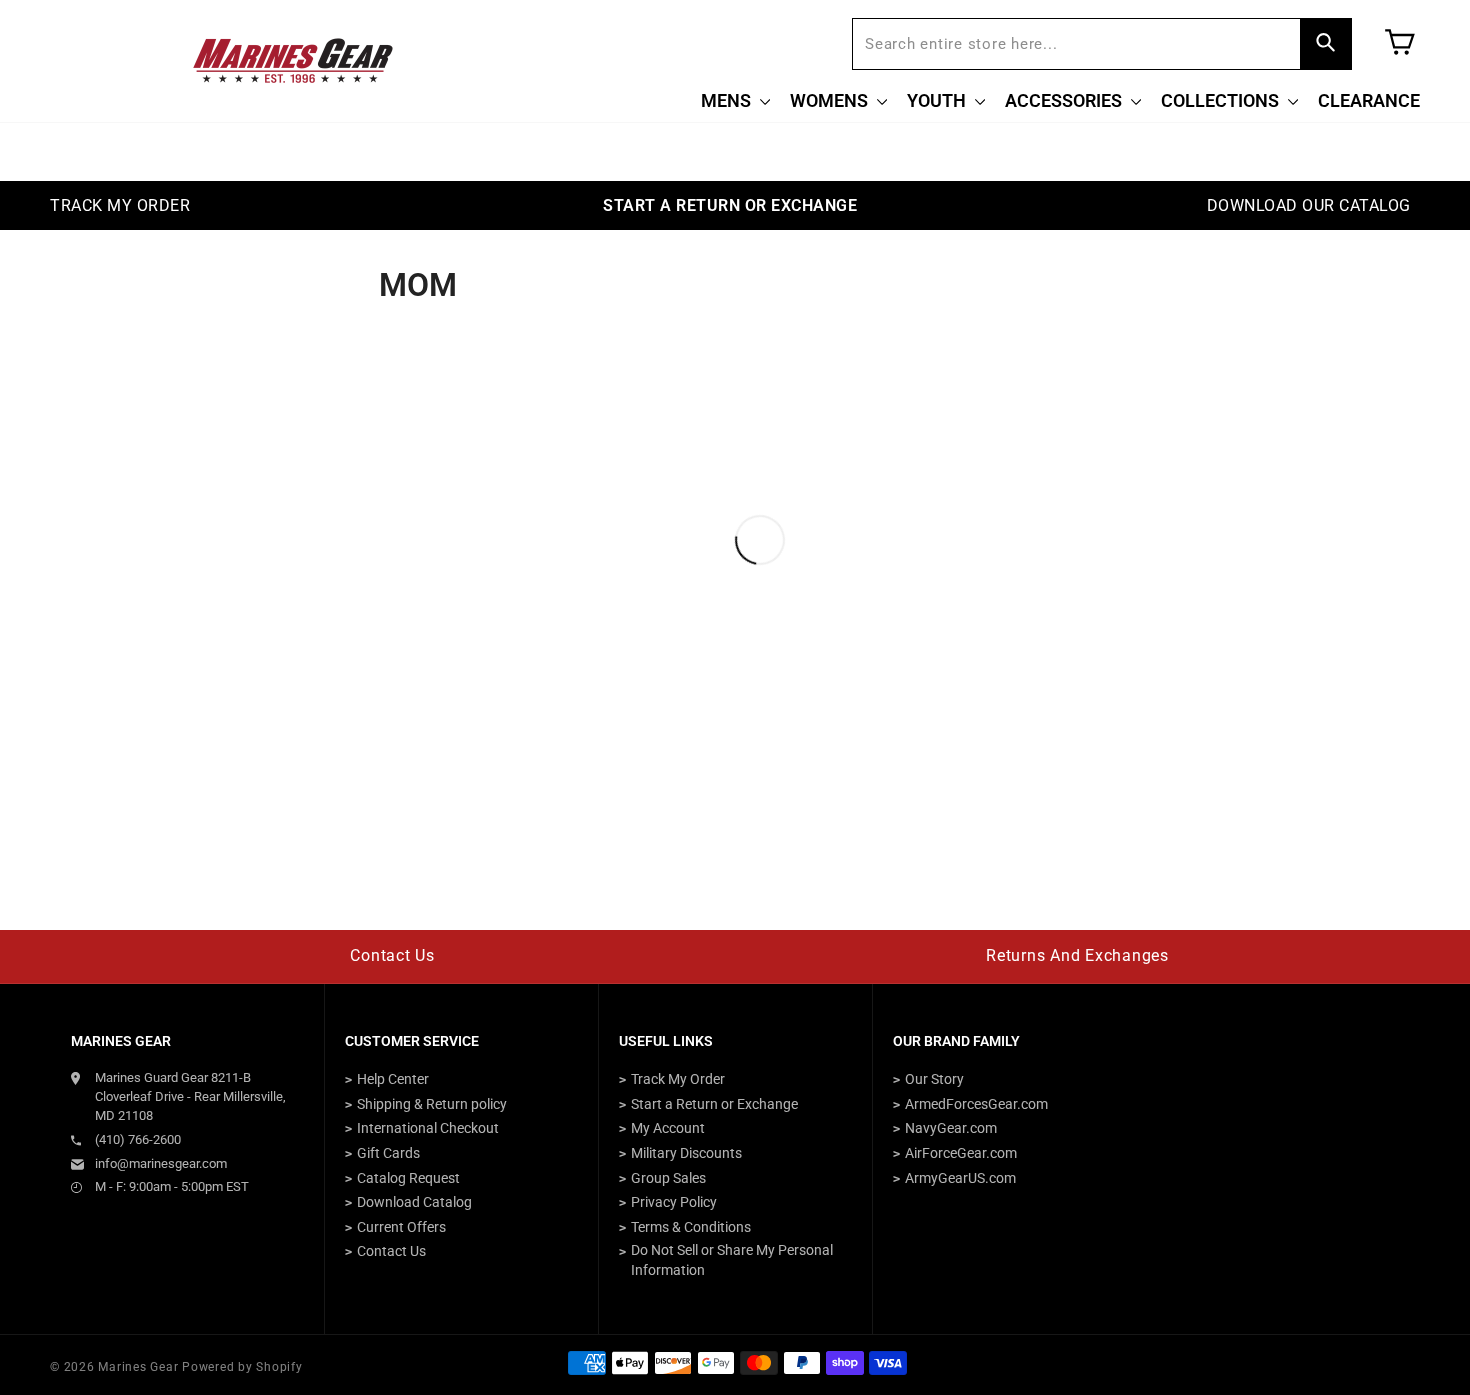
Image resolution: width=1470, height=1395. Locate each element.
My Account (668, 1128)
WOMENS (831, 100)
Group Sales (668, 1178)
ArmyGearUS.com (960, 1178)
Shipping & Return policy (432, 1104)
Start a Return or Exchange (714, 1104)
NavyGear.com (951, 1128)
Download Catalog (414, 1202)
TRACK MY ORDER (120, 205)
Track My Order (678, 1079)
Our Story (934, 1079)
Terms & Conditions (691, 1227)
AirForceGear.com (961, 1153)
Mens (728, 100)
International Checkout (428, 1128)
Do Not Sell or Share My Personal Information (732, 1260)
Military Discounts (686, 1153)
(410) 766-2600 (138, 1139)
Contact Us (392, 955)
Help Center (393, 1079)
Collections (1222, 100)
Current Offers (401, 1227)
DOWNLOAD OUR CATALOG (1309, 205)
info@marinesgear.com (161, 1163)
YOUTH (938, 100)
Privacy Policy (674, 1202)
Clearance (1369, 100)
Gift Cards (388, 1153)
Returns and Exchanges (1077, 955)
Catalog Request (408, 1178)
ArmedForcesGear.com (976, 1104)
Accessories (1065, 100)
